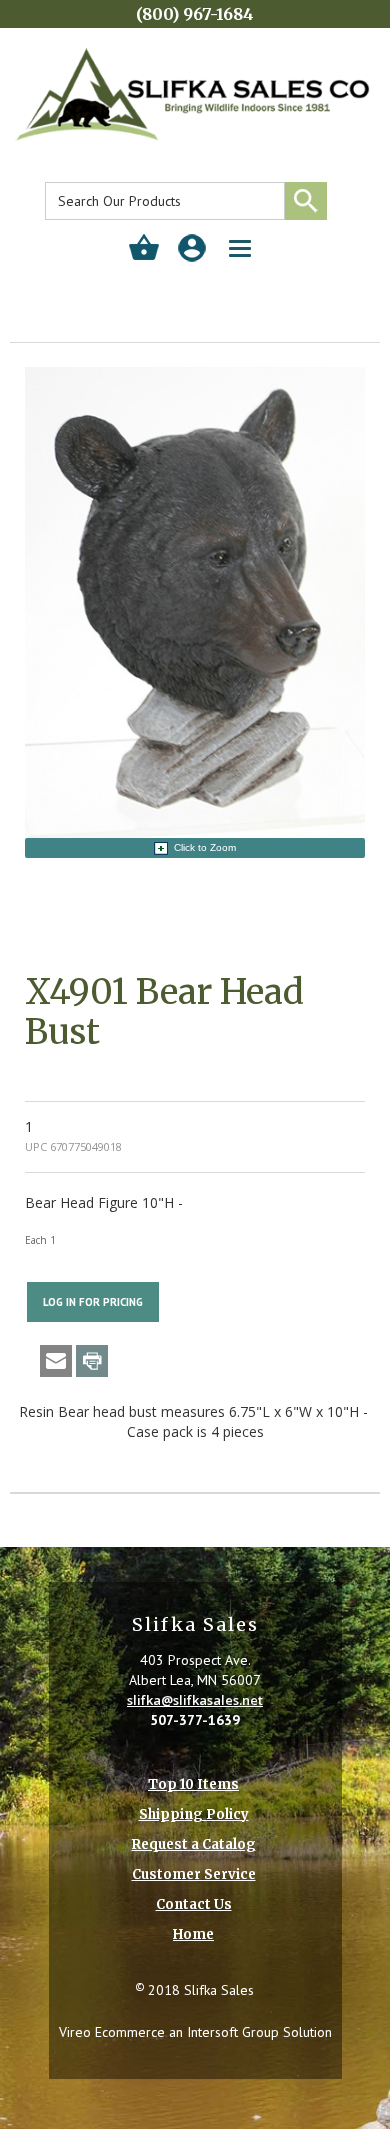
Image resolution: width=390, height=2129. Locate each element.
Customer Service (194, 1874)
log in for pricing (93, 1302)
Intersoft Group (233, 2032)
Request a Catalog (194, 1844)
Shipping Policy (194, 1814)
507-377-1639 (195, 1720)
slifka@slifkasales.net (195, 1700)
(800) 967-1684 (195, 14)
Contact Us (194, 1904)
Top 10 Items (193, 1784)
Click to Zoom (205, 847)
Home (193, 1934)
